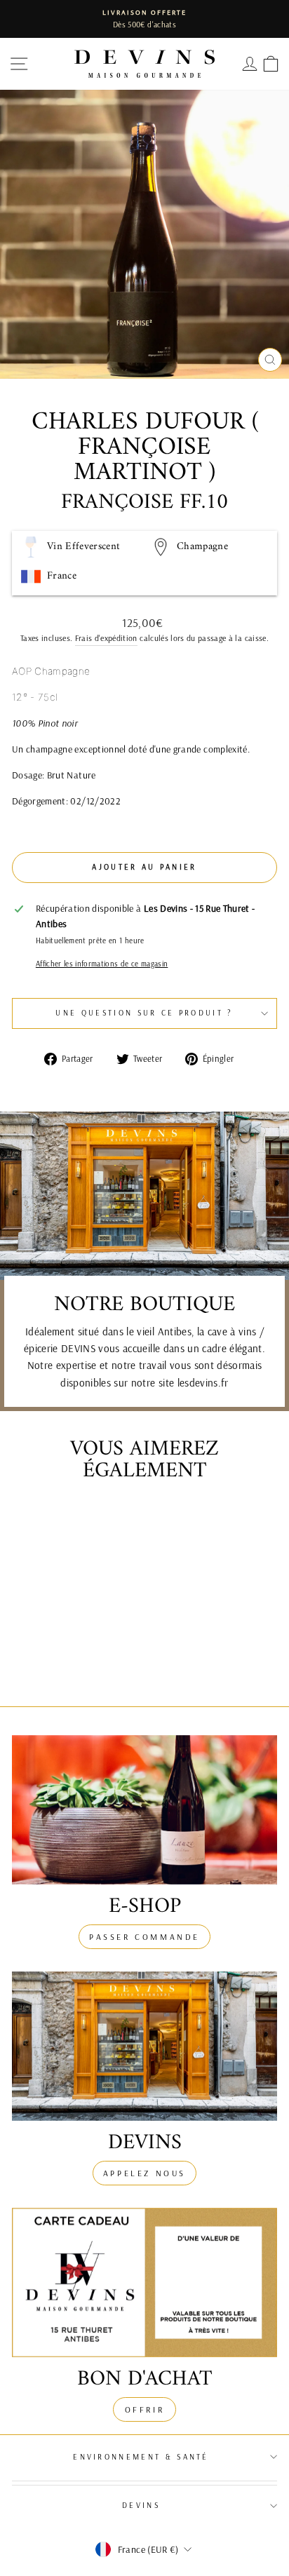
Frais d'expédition (106, 638)
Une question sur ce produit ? (144, 1013)
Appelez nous (144, 2173)
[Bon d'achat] (144, 2282)
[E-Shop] (144, 1810)
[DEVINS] (144, 2046)
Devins (141, 2505)
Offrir (145, 2409)
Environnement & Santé (141, 2457)
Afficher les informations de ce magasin (102, 964)
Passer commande (144, 1937)
